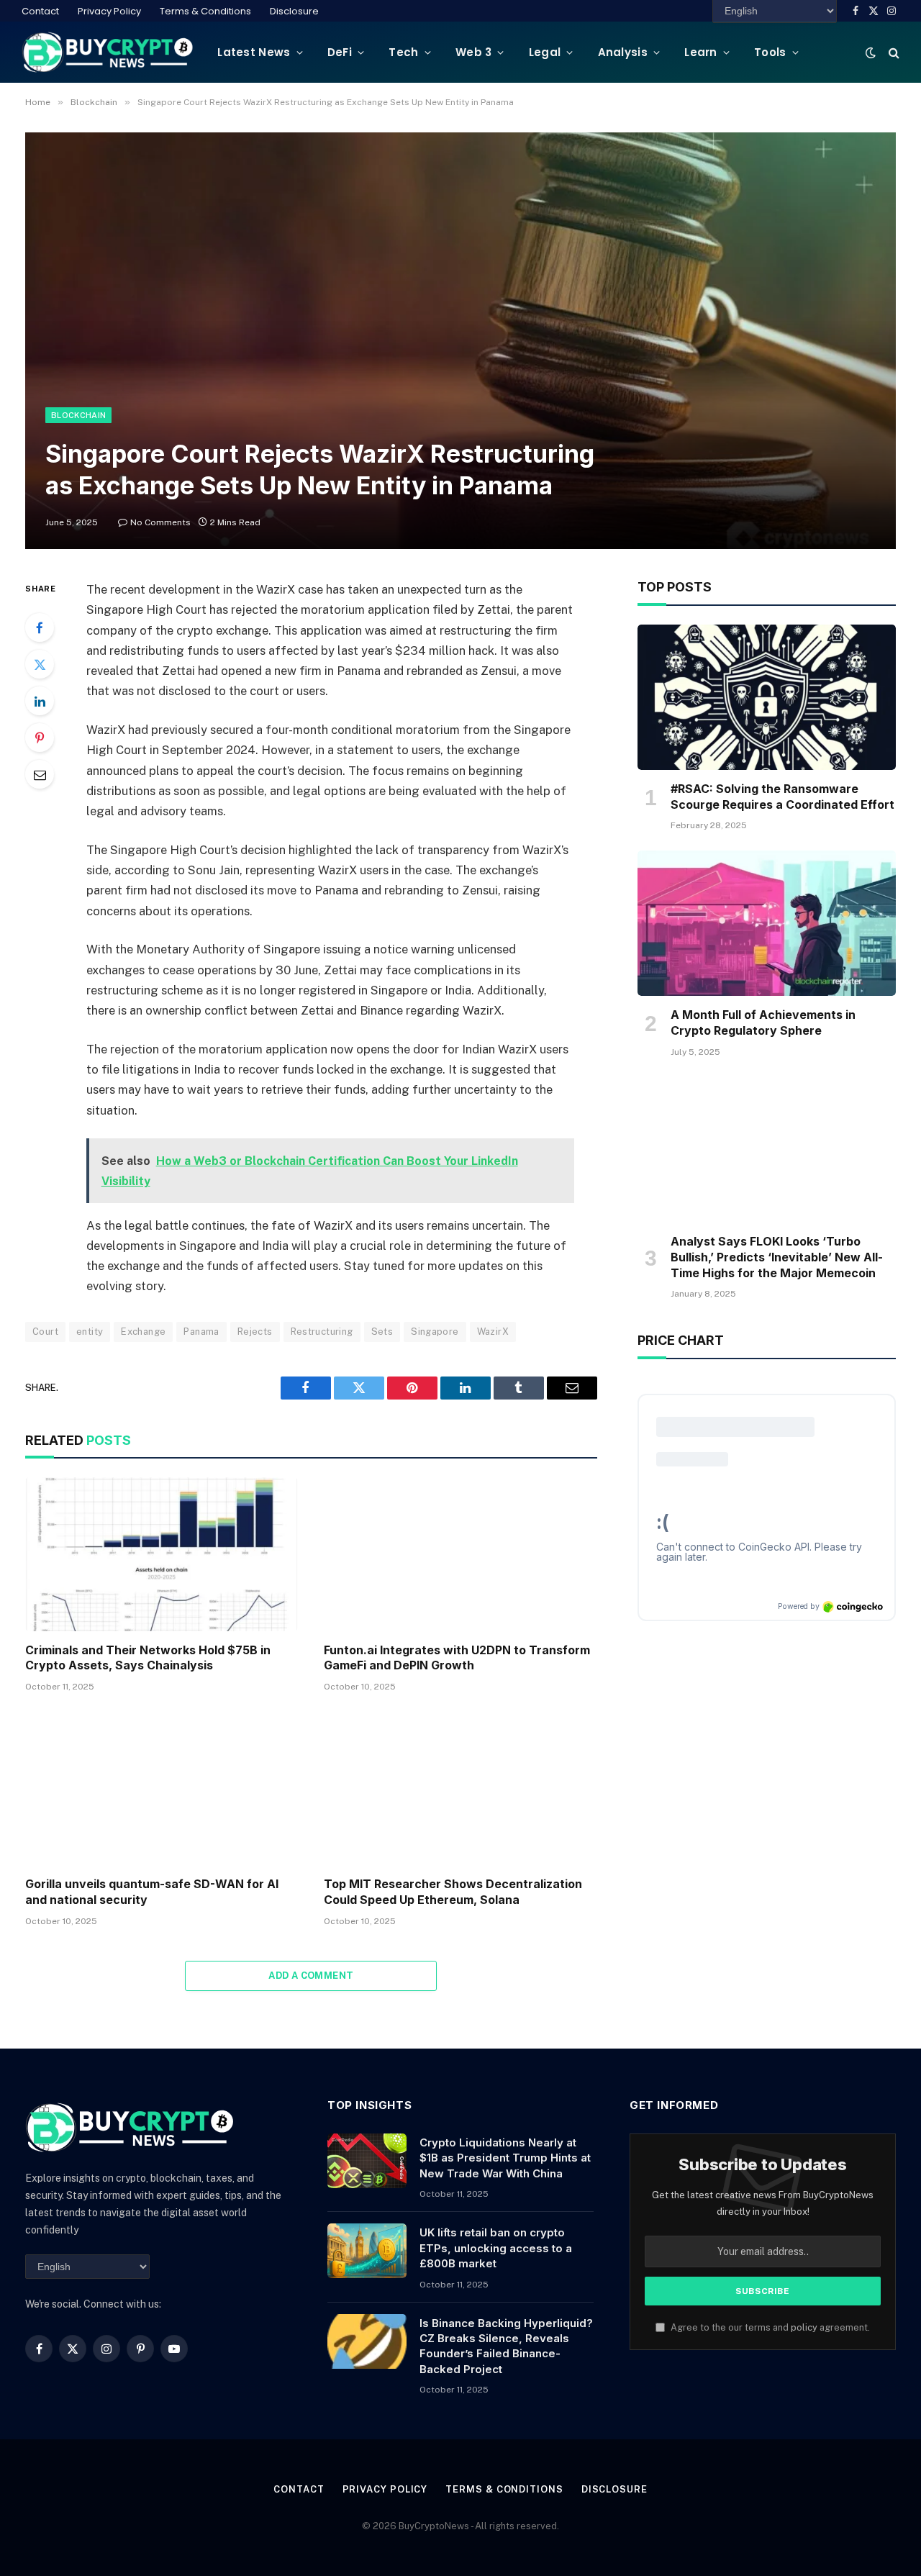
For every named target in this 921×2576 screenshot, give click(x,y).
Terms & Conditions (205, 11)
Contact (40, 11)
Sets (382, 1332)
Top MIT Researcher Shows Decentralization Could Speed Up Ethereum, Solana (453, 1892)
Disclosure (294, 11)
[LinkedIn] (40, 701)
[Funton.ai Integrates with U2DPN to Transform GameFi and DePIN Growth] (460, 1554)
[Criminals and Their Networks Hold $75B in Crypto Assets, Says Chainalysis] (162, 1554)
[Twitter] (40, 664)
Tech (403, 52)
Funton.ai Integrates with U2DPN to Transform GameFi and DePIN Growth (457, 1658)
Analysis (623, 52)
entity (90, 1332)
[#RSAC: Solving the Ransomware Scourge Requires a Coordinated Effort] (767, 697)
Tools (770, 52)
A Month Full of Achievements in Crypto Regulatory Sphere (763, 1022)
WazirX (493, 1332)
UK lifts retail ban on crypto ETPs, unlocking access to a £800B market (496, 2248)
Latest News (254, 52)
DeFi (340, 52)
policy (804, 2327)
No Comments (160, 522)
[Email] (40, 774)
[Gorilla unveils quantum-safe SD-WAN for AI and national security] (162, 1788)
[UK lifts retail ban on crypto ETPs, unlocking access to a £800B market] (367, 2251)
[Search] (893, 52)
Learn (701, 52)
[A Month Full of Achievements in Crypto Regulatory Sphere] (767, 923)
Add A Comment (311, 1976)
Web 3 (474, 52)
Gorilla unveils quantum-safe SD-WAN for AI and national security (152, 1892)
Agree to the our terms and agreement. (769, 2327)
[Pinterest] (40, 738)
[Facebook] (40, 627)
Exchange (143, 1332)
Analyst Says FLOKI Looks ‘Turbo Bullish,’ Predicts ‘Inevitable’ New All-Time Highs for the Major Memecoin (777, 1257)
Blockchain (78, 415)
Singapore (435, 1332)
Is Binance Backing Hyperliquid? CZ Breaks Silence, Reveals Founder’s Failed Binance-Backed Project (506, 2346)
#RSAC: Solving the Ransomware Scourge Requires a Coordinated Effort (782, 797)
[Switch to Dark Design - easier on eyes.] (871, 53)
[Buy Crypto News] (108, 52)
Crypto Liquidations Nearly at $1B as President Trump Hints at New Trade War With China (505, 2158)
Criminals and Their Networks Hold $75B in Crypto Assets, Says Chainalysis (148, 1658)
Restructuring (322, 1332)
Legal (545, 52)
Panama (201, 1332)
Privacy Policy (109, 11)
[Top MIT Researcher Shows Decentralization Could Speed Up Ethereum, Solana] (460, 1788)
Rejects (255, 1332)
